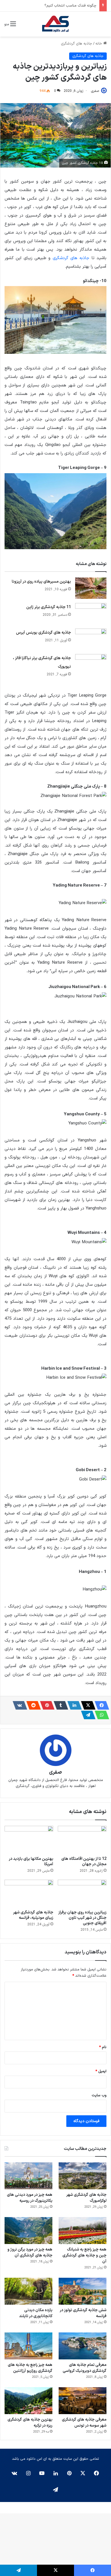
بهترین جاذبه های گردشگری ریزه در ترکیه (30, 2423)
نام (103, 2047)
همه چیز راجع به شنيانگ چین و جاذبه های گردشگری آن (84, 2255)
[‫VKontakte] (18, 1705)
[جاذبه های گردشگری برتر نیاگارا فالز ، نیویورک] (91, 665)
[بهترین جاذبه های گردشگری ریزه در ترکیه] (28, 2401)
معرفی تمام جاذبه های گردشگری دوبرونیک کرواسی (85, 2368)
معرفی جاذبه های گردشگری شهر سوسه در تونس (84, 2423)
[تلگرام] (87, 1715)
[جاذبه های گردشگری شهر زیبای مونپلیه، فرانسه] (29, 1893)
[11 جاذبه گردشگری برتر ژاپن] (91, 614)
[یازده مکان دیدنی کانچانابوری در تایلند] (28, 2291)
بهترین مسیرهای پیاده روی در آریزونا (41, 582)
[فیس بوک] (100, 1705)
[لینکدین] (73, 1705)
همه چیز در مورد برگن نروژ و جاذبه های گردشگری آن (30, 2253)
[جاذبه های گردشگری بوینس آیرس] (91, 639)
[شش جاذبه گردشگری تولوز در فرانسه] (83, 2291)
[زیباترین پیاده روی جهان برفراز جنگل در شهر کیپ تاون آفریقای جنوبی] (82, 1893)
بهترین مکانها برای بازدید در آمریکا (31, 1862)
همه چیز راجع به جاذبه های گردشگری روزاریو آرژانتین (30, 2368)
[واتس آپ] (100, 1715)
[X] (87, 1705)
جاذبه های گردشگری (77, 44)
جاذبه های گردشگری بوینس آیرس (43, 633)
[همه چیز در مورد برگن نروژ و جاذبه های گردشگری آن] (28, 2231)
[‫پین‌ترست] (46, 1705)
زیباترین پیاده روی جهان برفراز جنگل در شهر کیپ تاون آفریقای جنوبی (82, 1918)
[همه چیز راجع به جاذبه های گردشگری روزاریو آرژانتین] (28, 2346)
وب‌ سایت (99, 2095)
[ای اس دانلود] (56, 24)
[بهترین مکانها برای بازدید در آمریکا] (29, 1839)
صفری (95, 91)
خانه (99, 44)
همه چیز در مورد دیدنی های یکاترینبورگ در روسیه (30, 2198)
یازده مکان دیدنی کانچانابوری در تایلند (36, 2313)
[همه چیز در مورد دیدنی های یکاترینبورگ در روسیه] (28, 2176)
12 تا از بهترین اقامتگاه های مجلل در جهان (84, 1862)
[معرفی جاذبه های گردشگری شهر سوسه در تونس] (83, 2401)
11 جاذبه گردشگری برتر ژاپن (49, 607)
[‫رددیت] (32, 1705)
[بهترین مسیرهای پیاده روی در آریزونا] (91, 588)
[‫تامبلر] (59, 1705)
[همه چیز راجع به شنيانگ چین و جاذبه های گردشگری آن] (83, 2231)
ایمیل (101, 2071)
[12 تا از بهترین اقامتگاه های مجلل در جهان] (82, 1839)
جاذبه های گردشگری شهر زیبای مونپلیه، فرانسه (33, 1915)
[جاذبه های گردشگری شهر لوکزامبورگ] (83, 2176)
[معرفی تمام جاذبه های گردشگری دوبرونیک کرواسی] (83, 2346)
